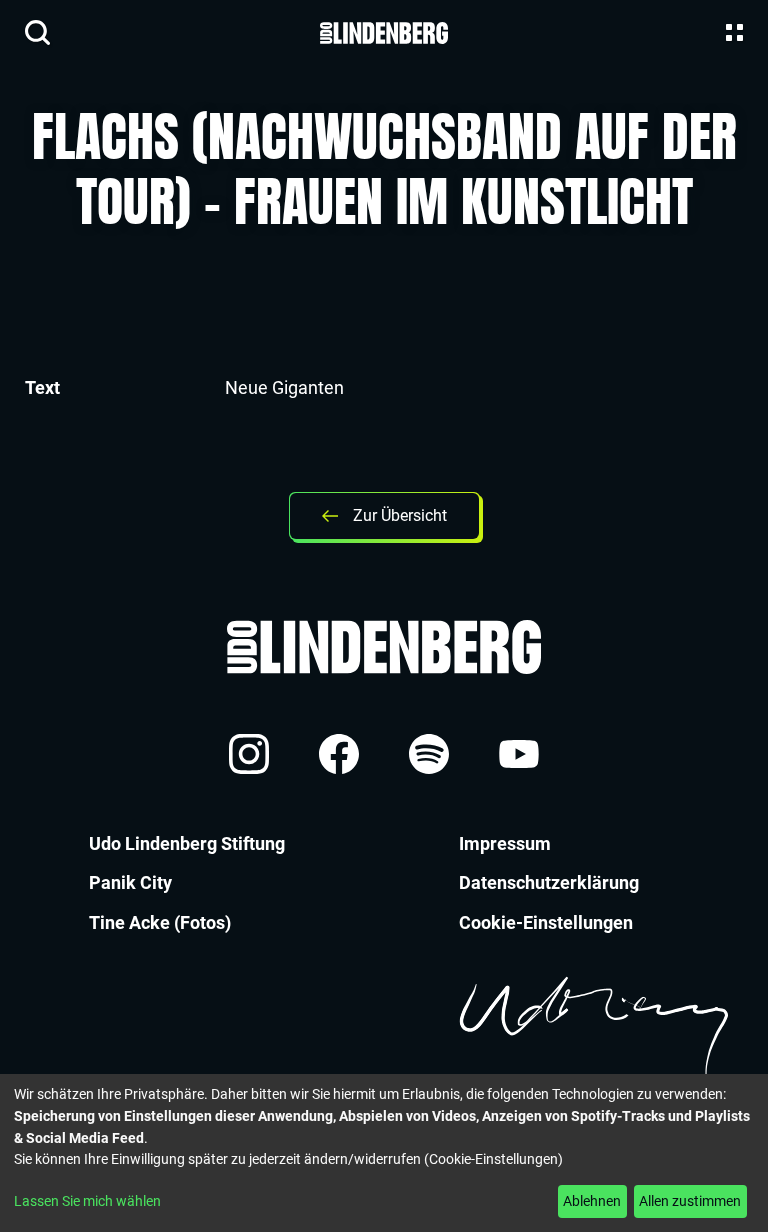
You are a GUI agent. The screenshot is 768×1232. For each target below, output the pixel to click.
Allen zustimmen (690, 1201)
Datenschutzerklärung (549, 882)
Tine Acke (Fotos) (160, 922)
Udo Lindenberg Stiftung (187, 843)
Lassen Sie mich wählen (87, 1201)
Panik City (130, 882)
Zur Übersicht (400, 515)
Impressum (505, 843)
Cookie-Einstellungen (546, 922)
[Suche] (37, 32)
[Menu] (730, 32)
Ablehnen (592, 1201)
